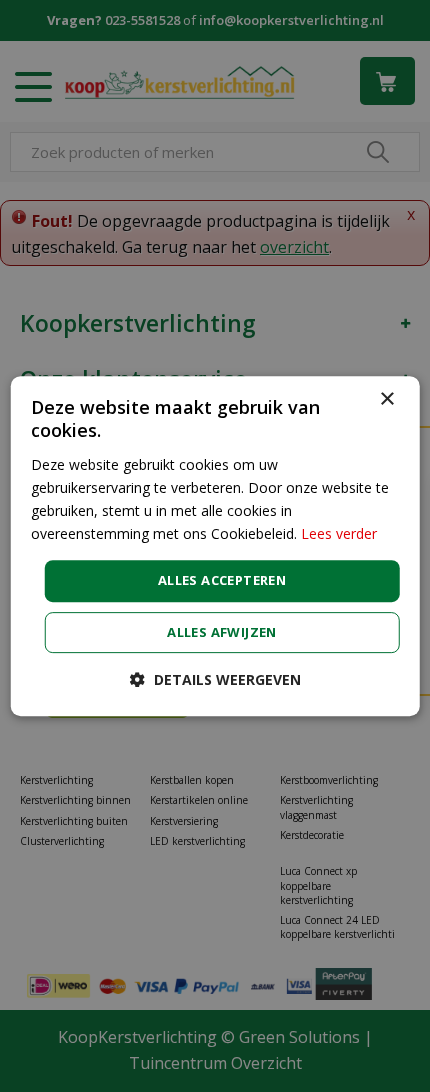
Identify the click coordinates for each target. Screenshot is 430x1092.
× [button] (386, 399)
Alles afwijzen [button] (222, 632)
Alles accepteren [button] (222, 580)
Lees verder (339, 533)
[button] (215, 679)
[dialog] (215, 546)
